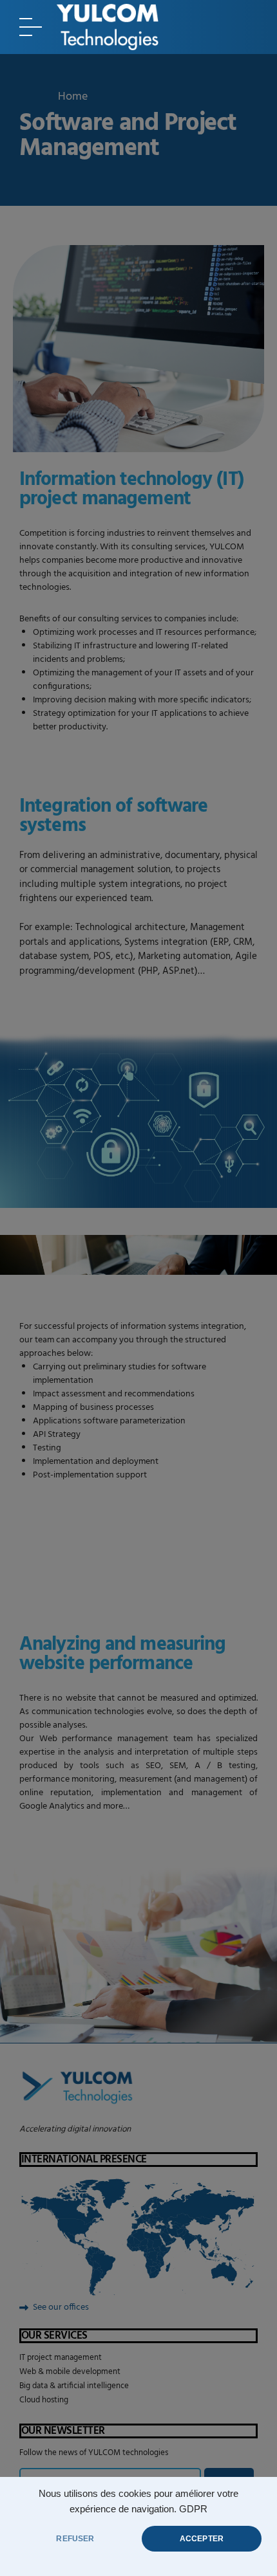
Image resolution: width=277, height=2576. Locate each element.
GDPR (193, 2509)
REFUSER (75, 2539)
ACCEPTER (202, 2539)
